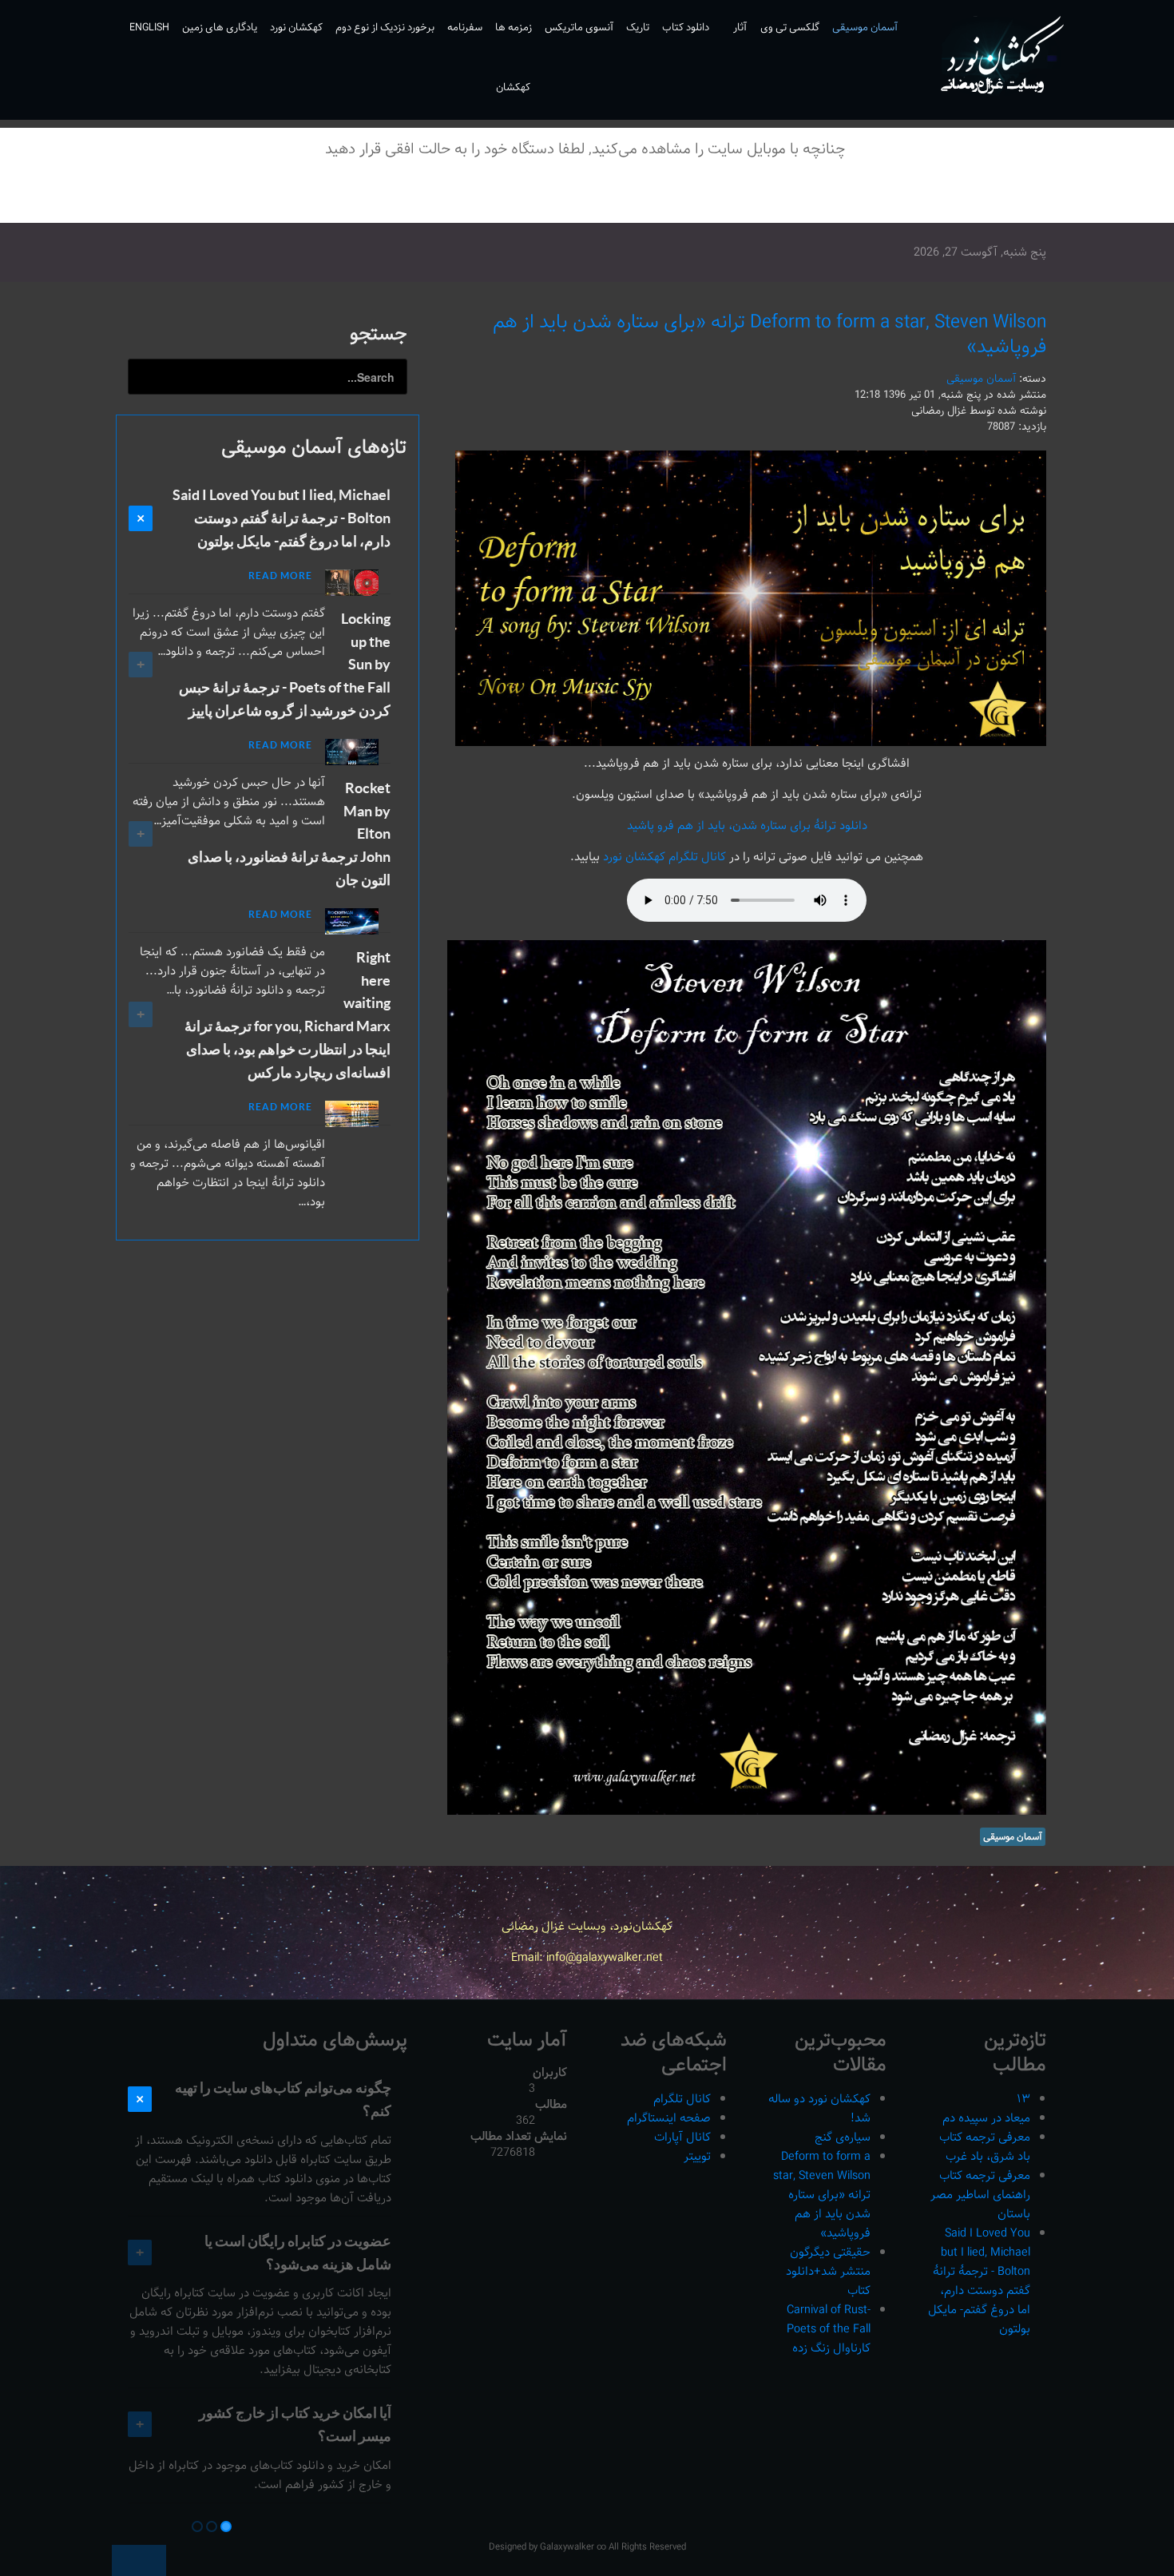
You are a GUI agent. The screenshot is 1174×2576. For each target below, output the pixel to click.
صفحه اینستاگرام (669, 2118)
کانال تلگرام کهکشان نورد (663, 857)
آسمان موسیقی (981, 379)
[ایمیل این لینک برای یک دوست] (458, 377)
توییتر (697, 2156)
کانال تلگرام (682, 2099)
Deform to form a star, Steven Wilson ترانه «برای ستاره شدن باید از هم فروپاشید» (769, 334)
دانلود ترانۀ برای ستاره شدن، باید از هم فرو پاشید (747, 826)
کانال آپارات (682, 2137)
